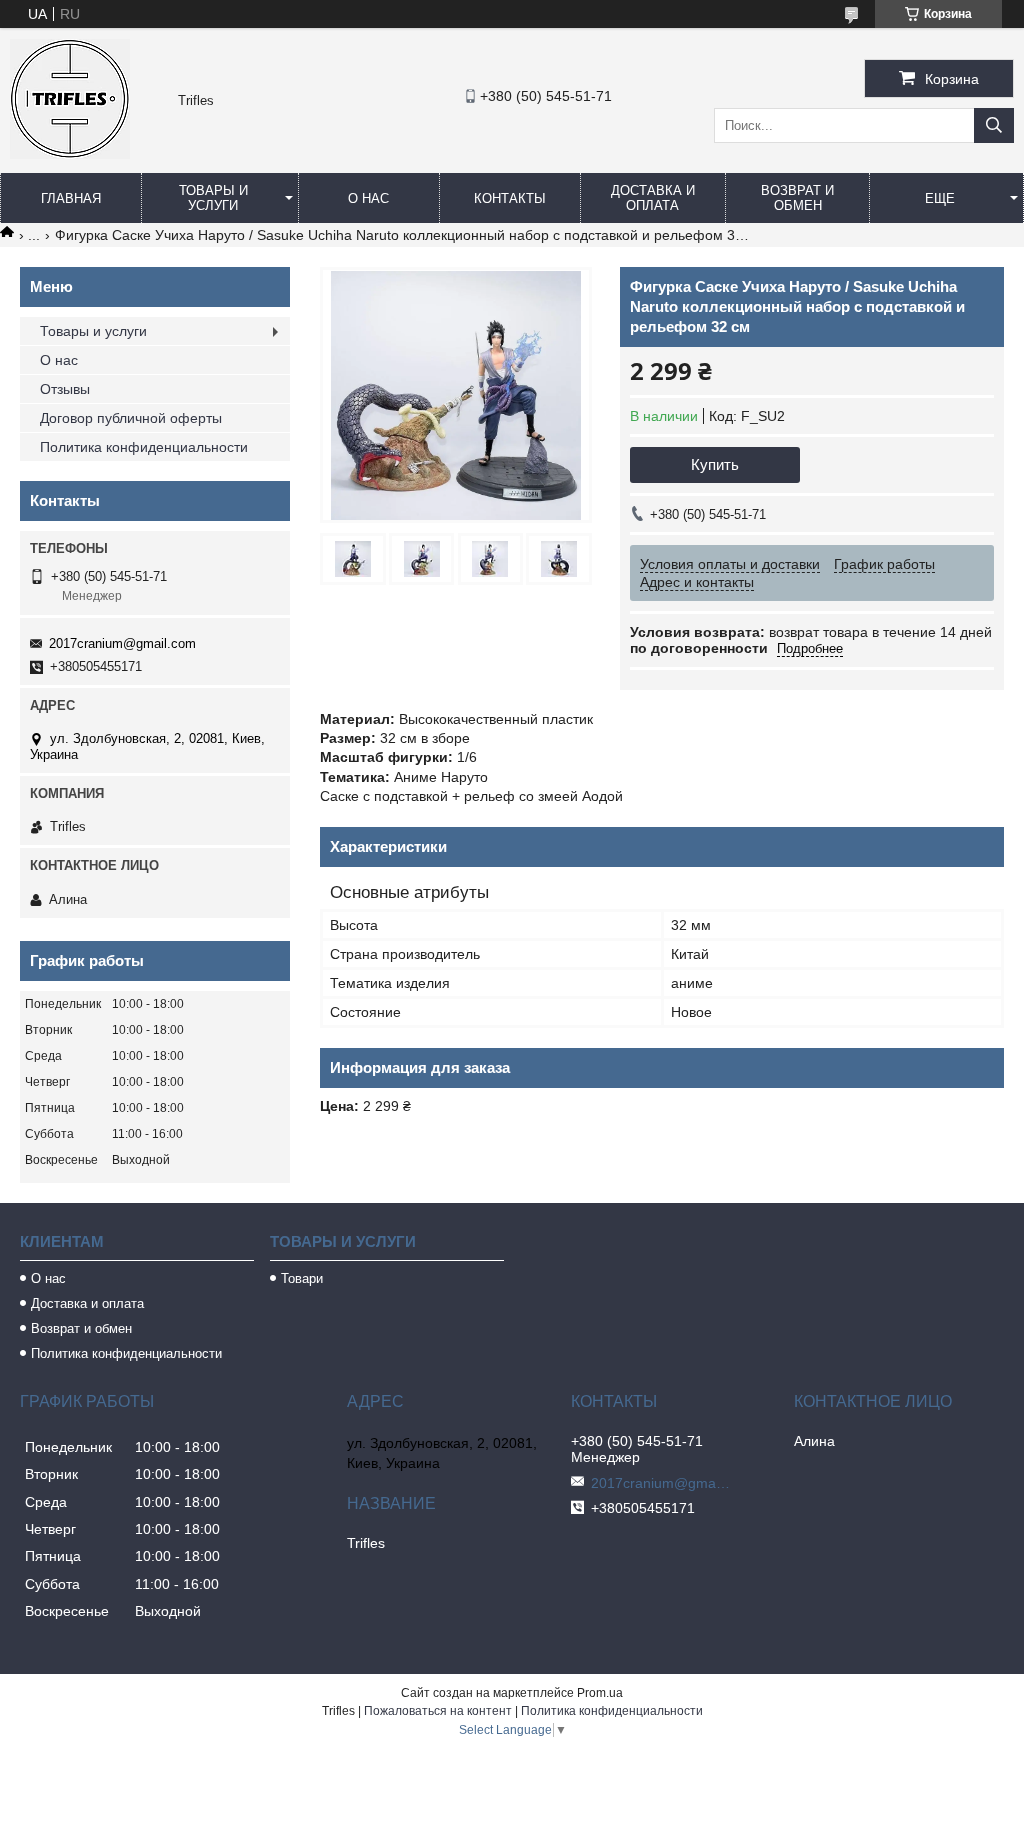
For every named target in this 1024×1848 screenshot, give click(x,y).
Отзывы (65, 389)
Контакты (510, 198)
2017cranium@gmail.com (122, 643)
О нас (368, 198)
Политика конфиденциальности (144, 447)
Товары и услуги (213, 198)
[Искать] (994, 125)
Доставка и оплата (653, 198)
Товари (302, 1278)
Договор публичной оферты (131, 418)
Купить (715, 464)
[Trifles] (70, 154)
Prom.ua (600, 1693)
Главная (71, 198)
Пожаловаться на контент (438, 1711)
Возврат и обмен (797, 198)
